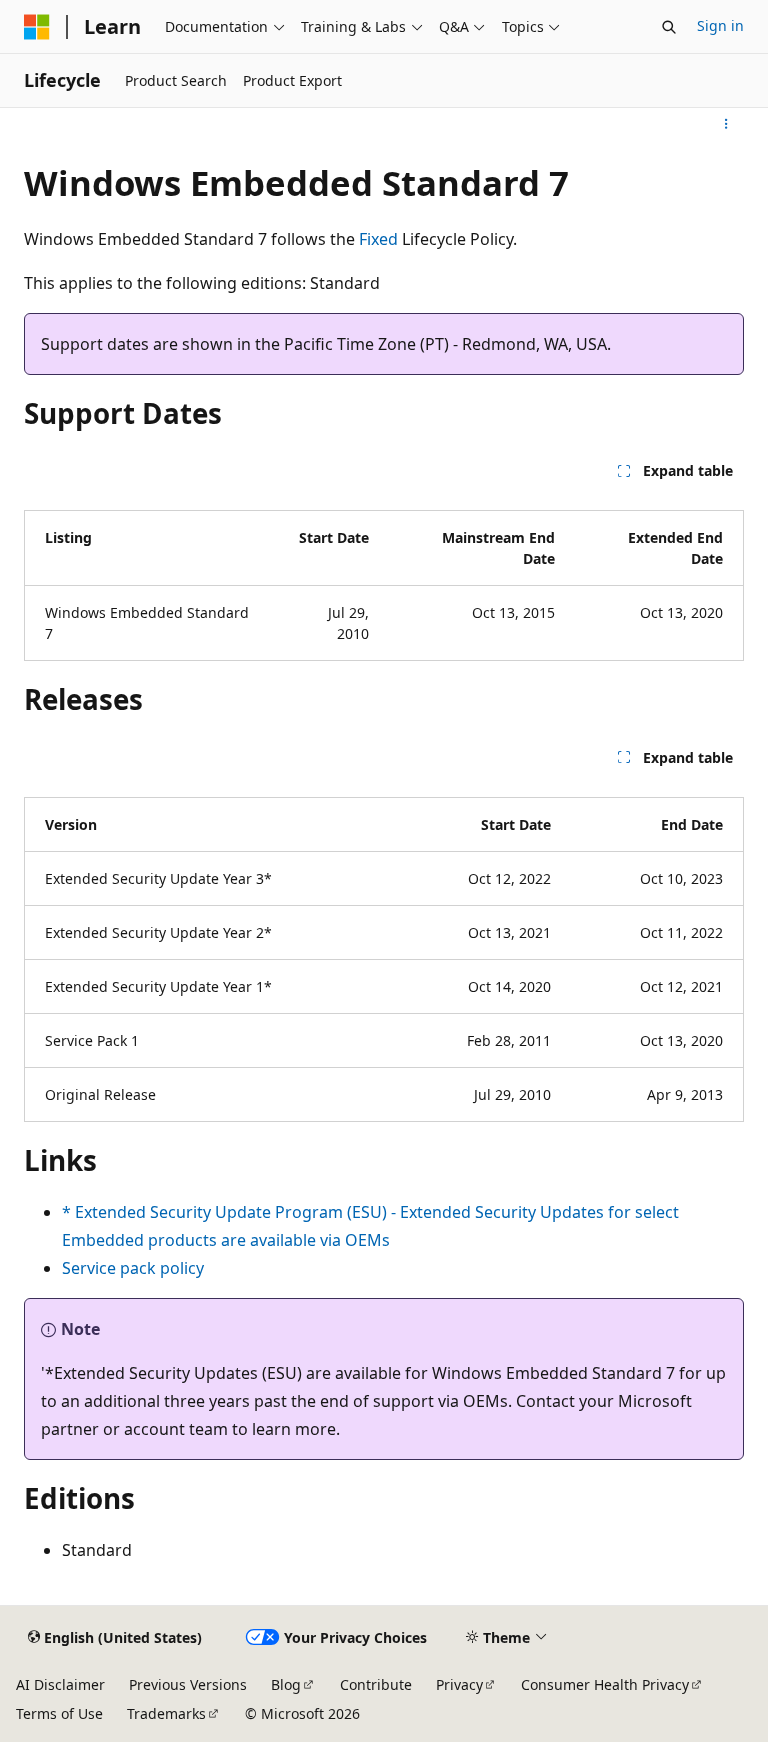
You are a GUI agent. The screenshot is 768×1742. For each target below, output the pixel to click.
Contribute (376, 1684)
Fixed (378, 239)
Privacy (459, 1684)
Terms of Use (59, 1713)
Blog (286, 1684)
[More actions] (726, 124)
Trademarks (166, 1713)
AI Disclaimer (60, 1684)
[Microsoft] (37, 27)
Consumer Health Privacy (605, 1684)
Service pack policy (133, 1268)
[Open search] (669, 27)
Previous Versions (188, 1684)
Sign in (720, 25)
